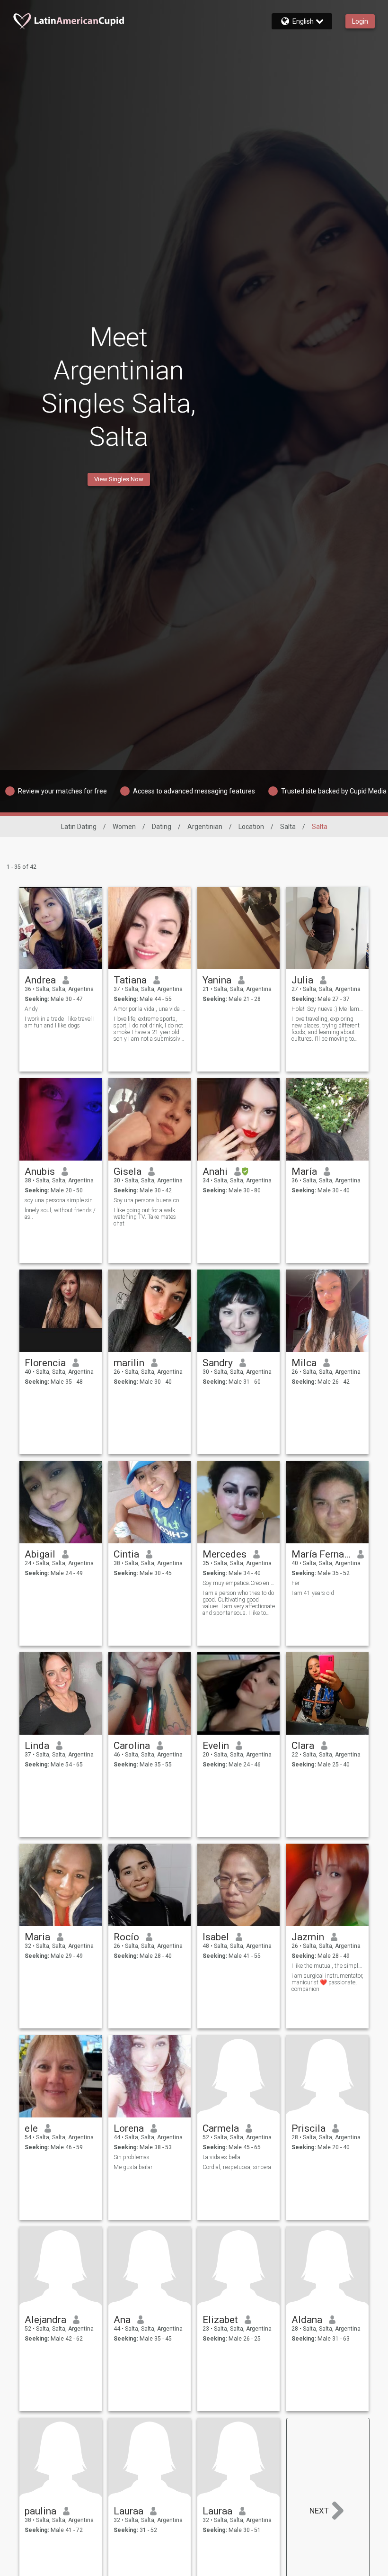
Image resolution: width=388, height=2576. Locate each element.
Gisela (128, 1171)
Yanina (217, 980)
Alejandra (45, 2320)
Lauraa (128, 2511)
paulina (40, 2511)
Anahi (215, 1171)
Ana (122, 2320)
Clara (303, 1746)
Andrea (40, 980)
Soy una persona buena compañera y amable (150, 1200)
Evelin (216, 1746)
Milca (304, 1363)
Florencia (45, 1363)
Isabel (216, 1937)
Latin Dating (79, 827)
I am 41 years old (313, 1593)
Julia (302, 980)
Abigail (40, 1554)
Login (360, 21)
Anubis (40, 1171)
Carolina (132, 1746)
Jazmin (308, 1937)
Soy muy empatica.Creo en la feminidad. (239, 1583)
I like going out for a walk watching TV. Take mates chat (145, 1217)
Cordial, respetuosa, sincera (237, 2167)
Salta (288, 827)
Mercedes (225, 1554)
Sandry (218, 1363)
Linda (37, 1746)
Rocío (126, 1937)
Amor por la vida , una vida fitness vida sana (150, 1009)
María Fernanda (321, 1554)
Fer (295, 1583)
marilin (129, 1363)
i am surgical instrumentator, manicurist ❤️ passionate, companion (327, 1982)
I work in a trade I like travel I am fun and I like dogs (60, 1022)
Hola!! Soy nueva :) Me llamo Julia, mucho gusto (328, 1009)
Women (124, 827)
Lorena (129, 2128)
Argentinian (205, 827)
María (304, 1171)
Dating (162, 827)
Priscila (309, 2128)
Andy (31, 1009)
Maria (37, 1937)
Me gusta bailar (133, 2167)
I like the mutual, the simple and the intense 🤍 (328, 1966)
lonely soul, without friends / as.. (60, 1214)
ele (31, 2128)
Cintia (126, 1554)
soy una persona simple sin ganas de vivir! (61, 1200)
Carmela (221, 2128)
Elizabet (220, 2320)
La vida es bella (221, 2157)
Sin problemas (132, 2157)
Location (251, 827)
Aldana (307, 2320)
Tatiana (130, 980)
